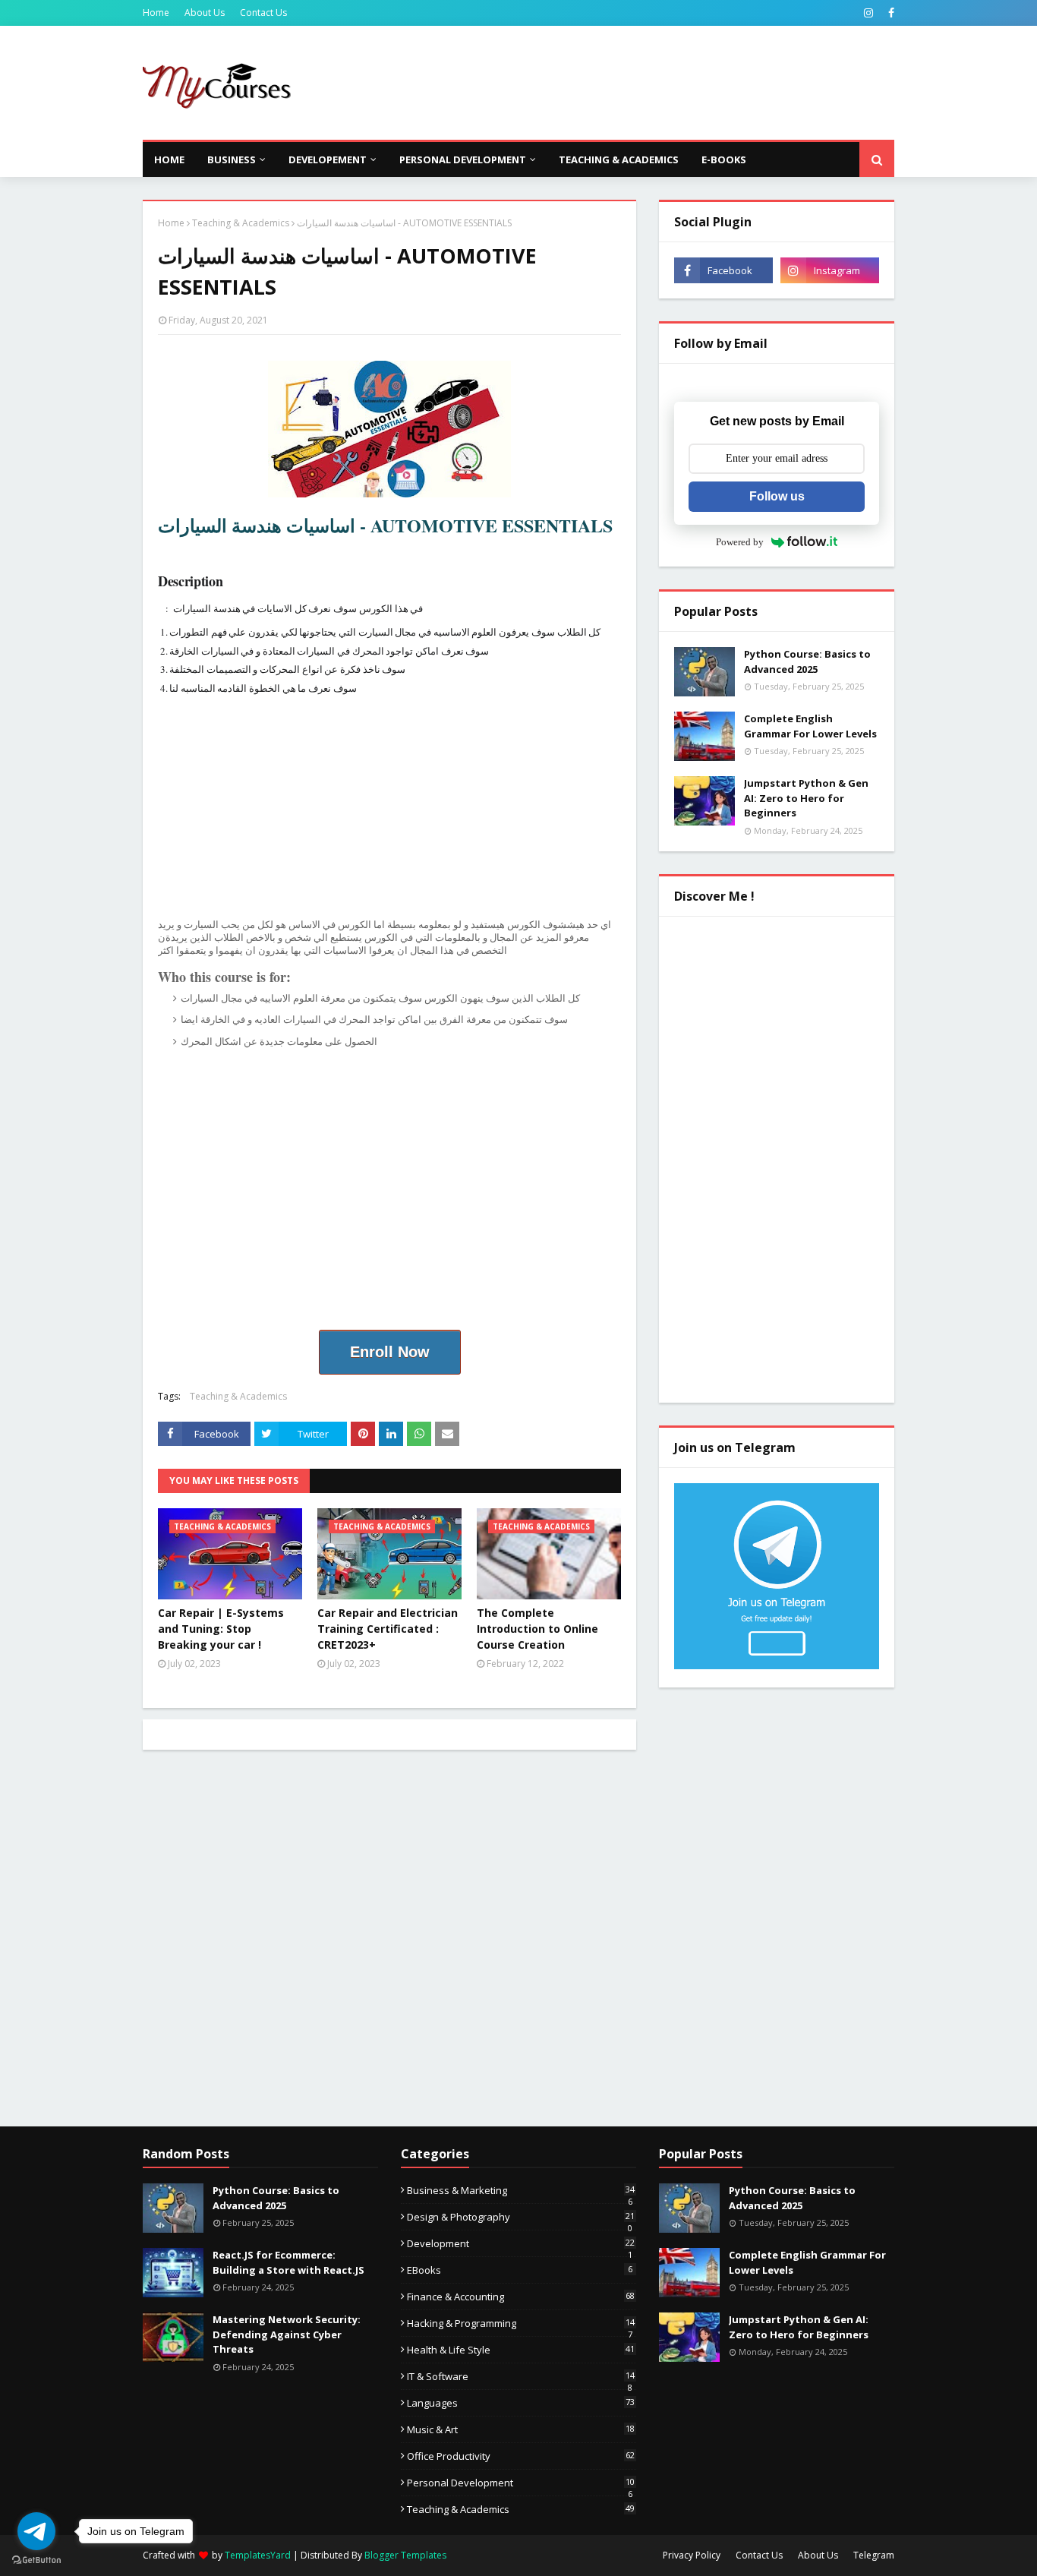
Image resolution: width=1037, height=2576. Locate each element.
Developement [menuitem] (328, 159)
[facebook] (889, 13)
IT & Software (521, 2376)
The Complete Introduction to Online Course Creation (537, 1629)
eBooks (520, 2270)
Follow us (777, 496)
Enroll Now (390, 1352)
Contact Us (263, 13)
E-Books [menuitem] (724, 159)
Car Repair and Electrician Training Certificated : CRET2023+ (388, 1629)
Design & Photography (521, 2217)
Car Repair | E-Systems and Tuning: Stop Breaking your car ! (221, 1629)
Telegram (874, 2555)
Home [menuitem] (169, 159)
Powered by (740, 542)
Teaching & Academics (241, 223)
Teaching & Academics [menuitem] (619, 159)
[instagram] (868, 13)
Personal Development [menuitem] (463, 159)
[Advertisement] (618, 83)
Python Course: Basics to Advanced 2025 (807, 661)
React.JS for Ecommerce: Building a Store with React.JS (288, 2262)
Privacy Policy (692, 2555)
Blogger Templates (405, 2555)
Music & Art (521, 2429)
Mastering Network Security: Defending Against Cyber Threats (287, 2334)
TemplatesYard (258, 2555)
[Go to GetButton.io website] (36, 2560)
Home (156, 13)
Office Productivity (521, 2456)
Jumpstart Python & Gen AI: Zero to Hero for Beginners (806, 798)
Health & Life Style (521, 2350)
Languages (521, 2403)
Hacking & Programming (521, 2323)
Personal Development (521, 2483)
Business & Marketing (521, 2190)
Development (521, 2243)
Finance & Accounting (521, 2297)
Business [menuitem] (232, 159)
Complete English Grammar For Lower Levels (810, 726)
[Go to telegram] (36, 2531)
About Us (205, 13)
